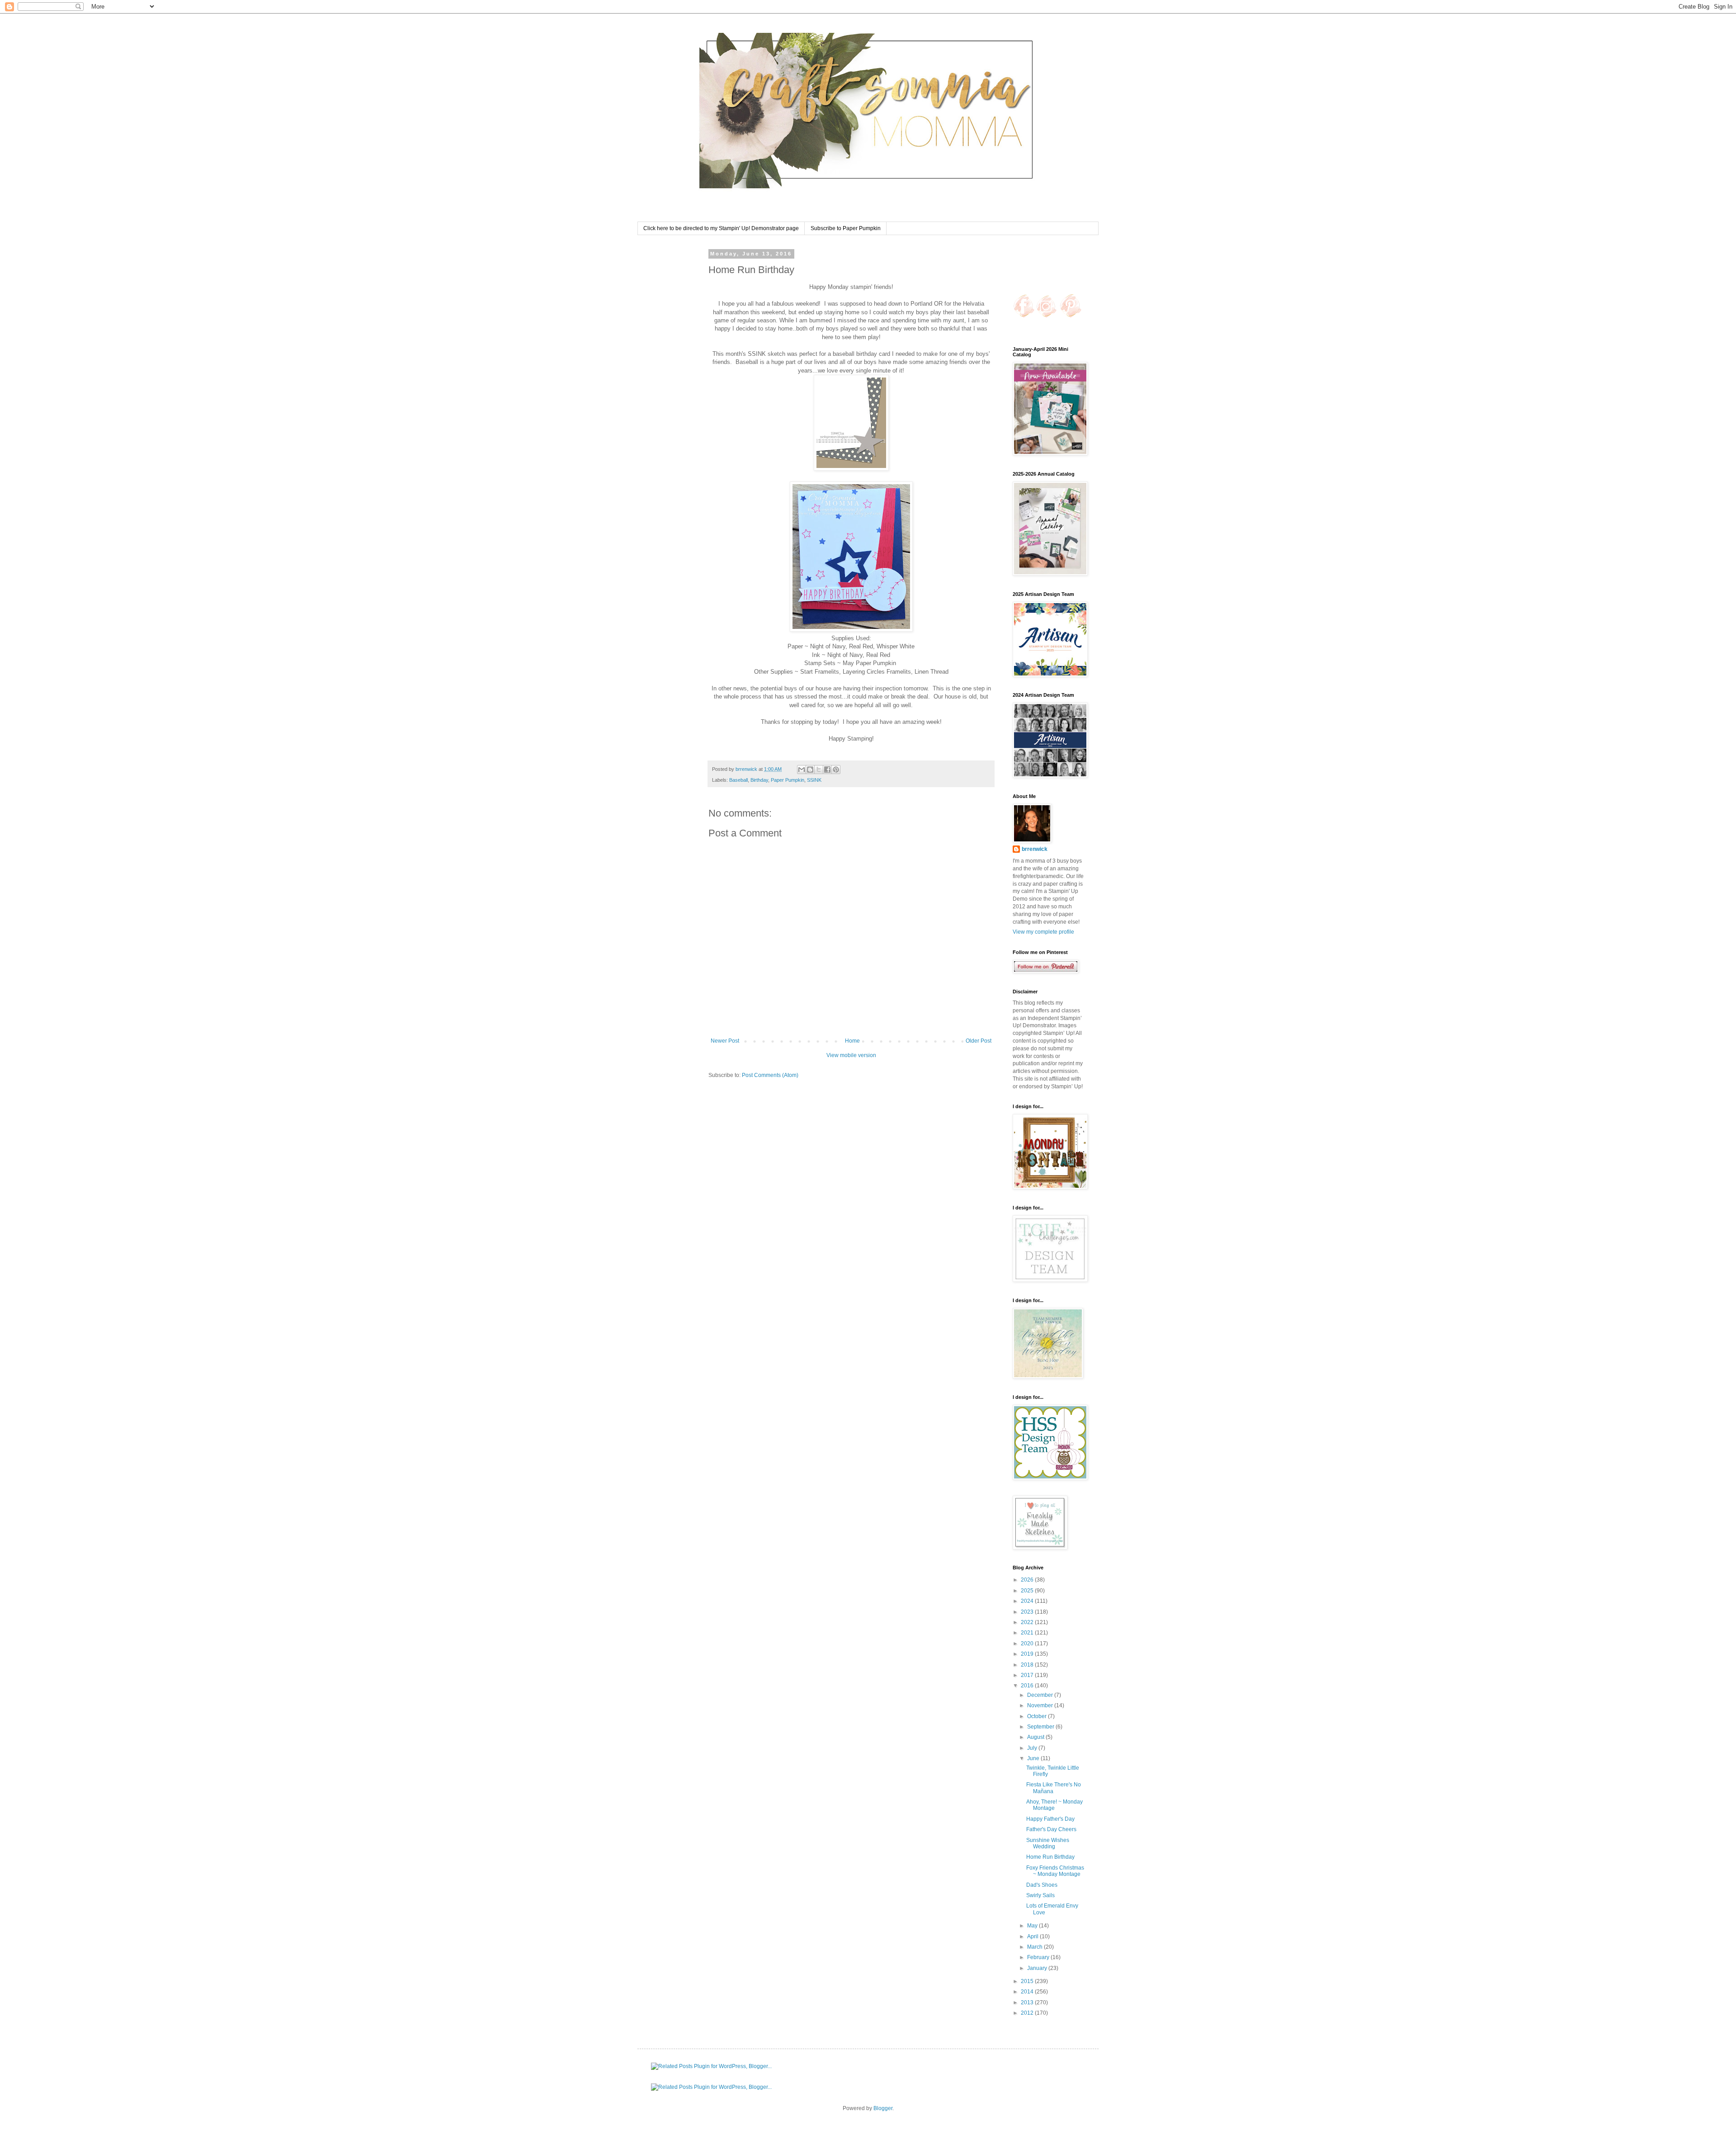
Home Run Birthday (1050, 1857)
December (1041, 1695)
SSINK (814, 780)
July (1033, 1748)
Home (852, 1041)
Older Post (979, 1041)
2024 (1028, 1601)
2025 (1028, 1591)
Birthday (759, 780)
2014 (1028, 1992)
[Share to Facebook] (827, 770)
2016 (1028, 1686)
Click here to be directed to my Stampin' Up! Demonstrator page (721, 228)
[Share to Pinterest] (836, 770)
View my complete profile (1043, 932)
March (1035, 1947)
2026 (1028, 1580)
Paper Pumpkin (788, 780)
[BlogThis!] (810, 770)
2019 (1028, 1654)
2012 (1028, 2013)
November (1041, 1705)
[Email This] (802, 770)
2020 (1028, 1644)
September (1041, 1727)
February (1039, 1957)
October (1038, 1716)
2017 (1028, 1675)
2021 (1028, 1633)
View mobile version (851, 1055)
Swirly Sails (1040, 1895)
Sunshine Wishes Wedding (1048, 1843)
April (1033, 1936)
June (1034, 1758)
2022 (1028, 1622)
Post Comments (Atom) (770, 1075)
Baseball (738, 780)
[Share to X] (819, 770)
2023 (1028, 1612)
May (1033, 1926)
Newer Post (725, 1041)
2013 (1028, 2002)
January (1038, 1968)
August (1036, 1737)
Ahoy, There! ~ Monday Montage (1054, 1805)
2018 (1028, 1665)
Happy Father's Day (1050, 1819)
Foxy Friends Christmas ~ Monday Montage (1055, 1871)
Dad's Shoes (1042, 1885)
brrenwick (1035, 849)
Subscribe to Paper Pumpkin (846, 228)
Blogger (883, 2108)
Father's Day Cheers (1051, 1829)
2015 (1028, 1981)
